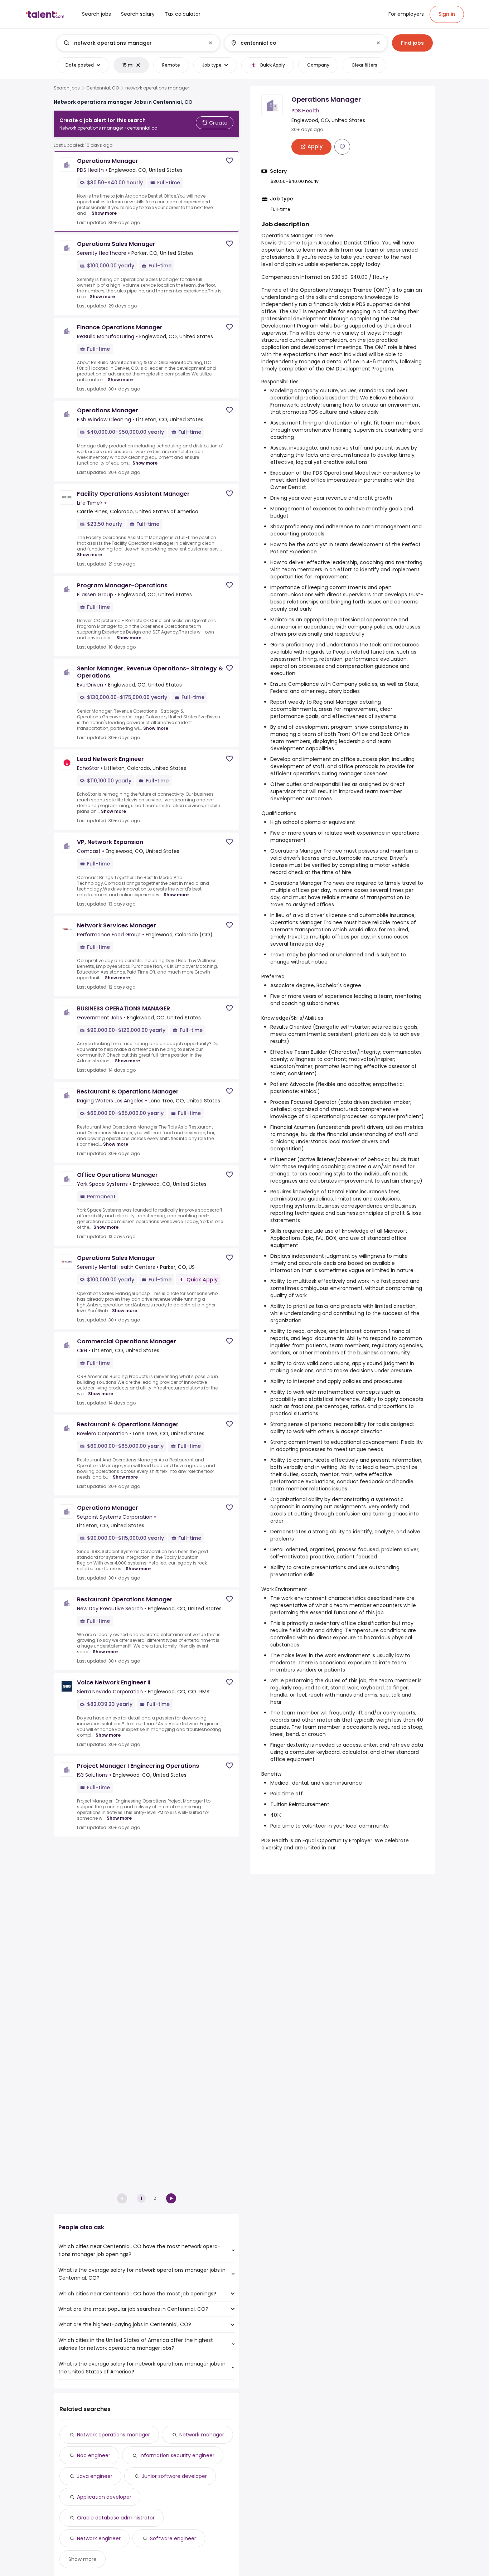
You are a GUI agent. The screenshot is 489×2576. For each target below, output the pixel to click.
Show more (104, 213)
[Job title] (132, 43)
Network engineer (99, 2538)
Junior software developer (174, 2476)
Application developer (104, 2497)
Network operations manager (113, 2435)
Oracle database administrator (116, 2518)
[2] (171, 2198)
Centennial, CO (103, 88)
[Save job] (229, 161)
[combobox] (138, 43)
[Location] (300, 43)
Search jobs (67, 88)
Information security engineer (177, 2455)
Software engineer (173, 2538)
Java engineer (95, 2476)
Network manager (202, 2435)
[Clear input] (210, 43)
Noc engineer (94, 2455)
